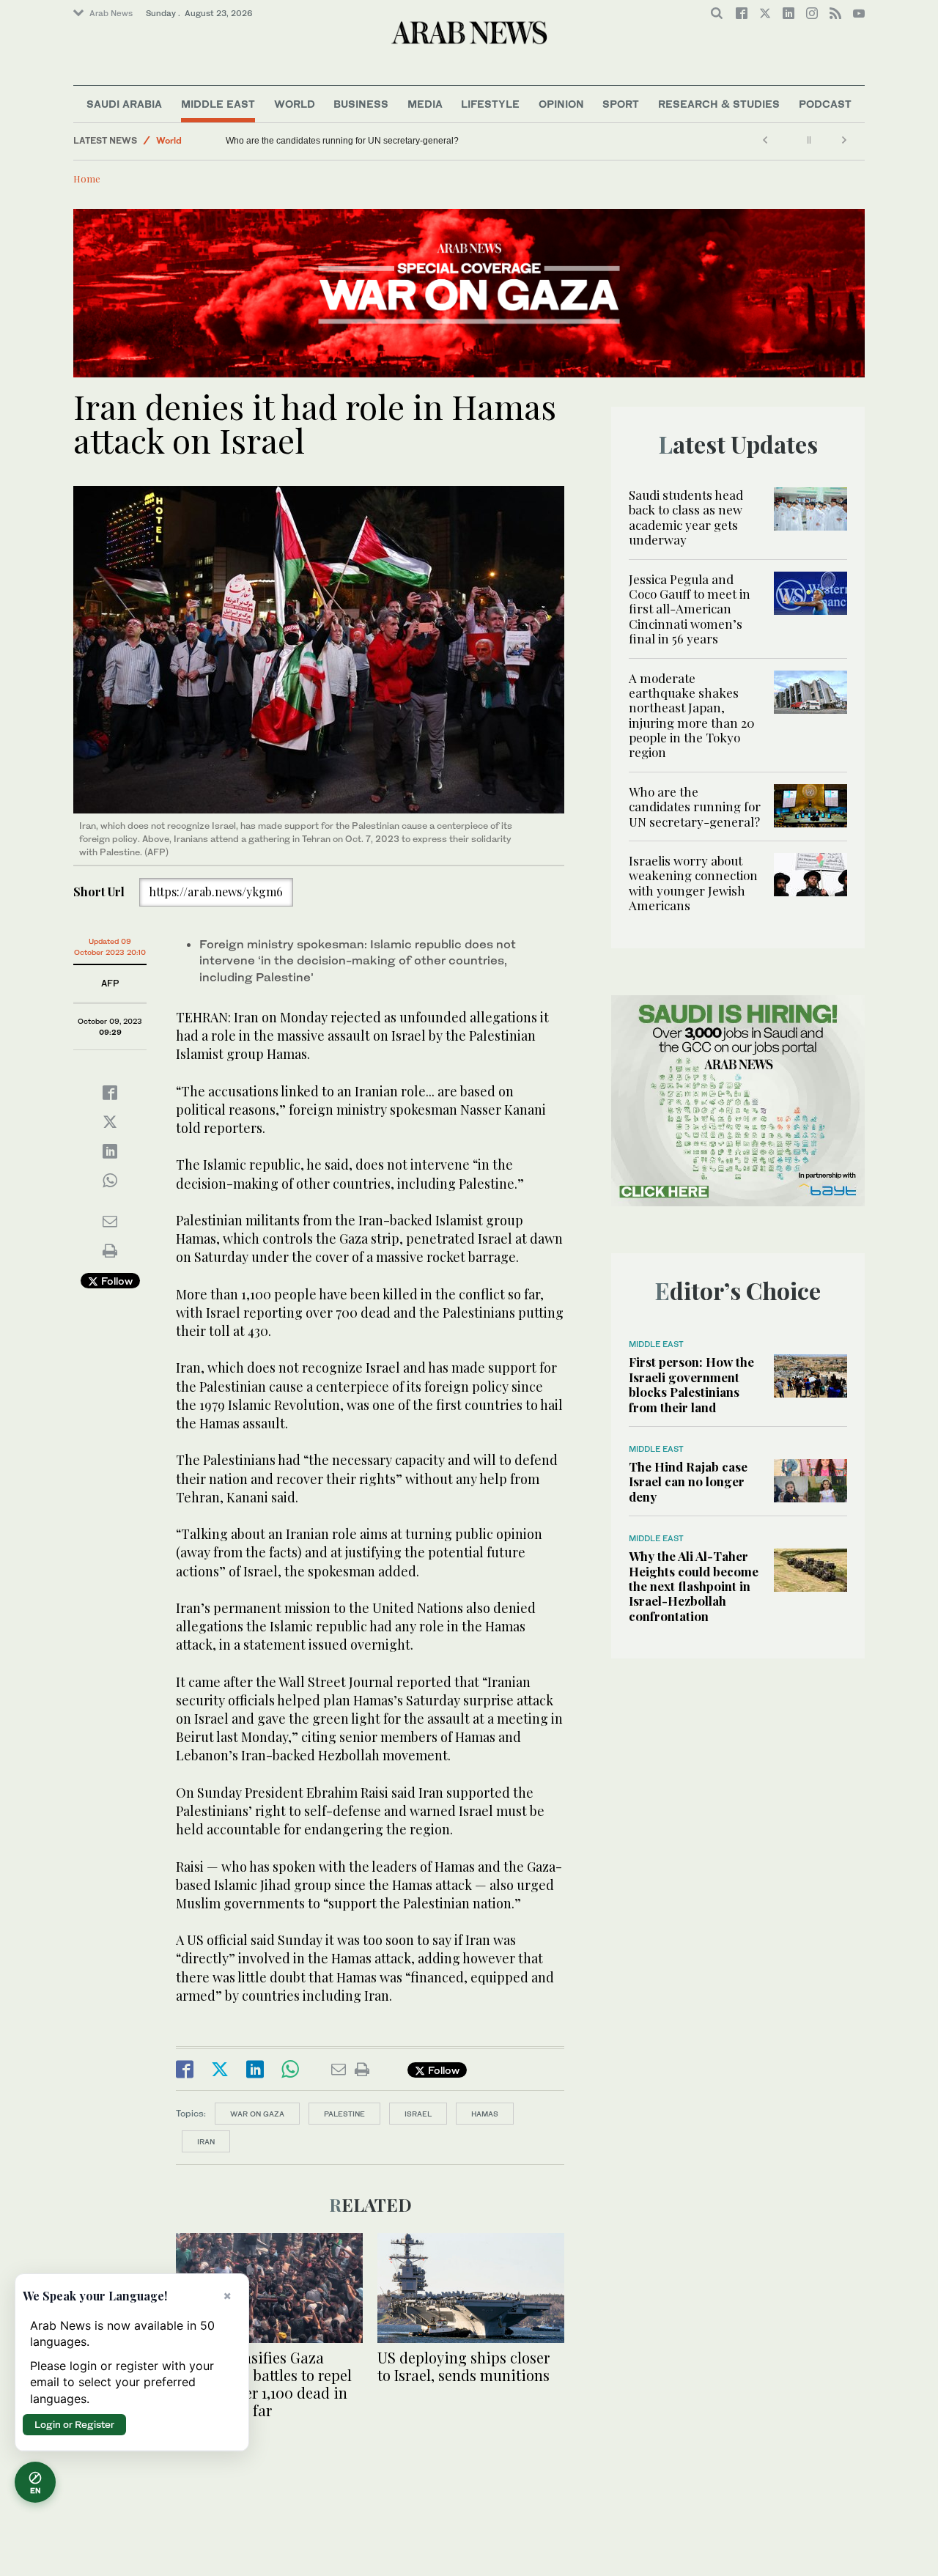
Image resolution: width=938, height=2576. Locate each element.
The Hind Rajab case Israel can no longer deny (688, 1481)
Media (425, 104)
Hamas (485, 2114)
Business (361, 104)
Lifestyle (490, 104)
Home (87, 178)
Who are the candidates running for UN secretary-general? (695, 807)
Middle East (218, 104)
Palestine (344, 2114)
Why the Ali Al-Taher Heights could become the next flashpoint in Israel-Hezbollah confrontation (694, 1586)
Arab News (111, 13)
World (295, 104)
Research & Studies (719, 104)
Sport (621, 104)
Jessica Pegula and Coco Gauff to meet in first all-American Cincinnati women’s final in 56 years (690, 609)
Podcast (825, 104)
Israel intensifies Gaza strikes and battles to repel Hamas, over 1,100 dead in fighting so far (264, 2384)
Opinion (561, 104)
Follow (115, 1281)
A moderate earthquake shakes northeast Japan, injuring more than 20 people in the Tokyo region (692, 715)
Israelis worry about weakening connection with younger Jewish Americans (370, 141)
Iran (206, 2141)
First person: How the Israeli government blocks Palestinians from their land (691, 1384)
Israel (418, 2114)
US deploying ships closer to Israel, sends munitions (464, 2366)
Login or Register (74, 2424)
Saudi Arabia (124, 104)
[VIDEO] (269, 2286)
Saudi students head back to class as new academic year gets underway (686, 517)
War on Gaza (257, 2114)
